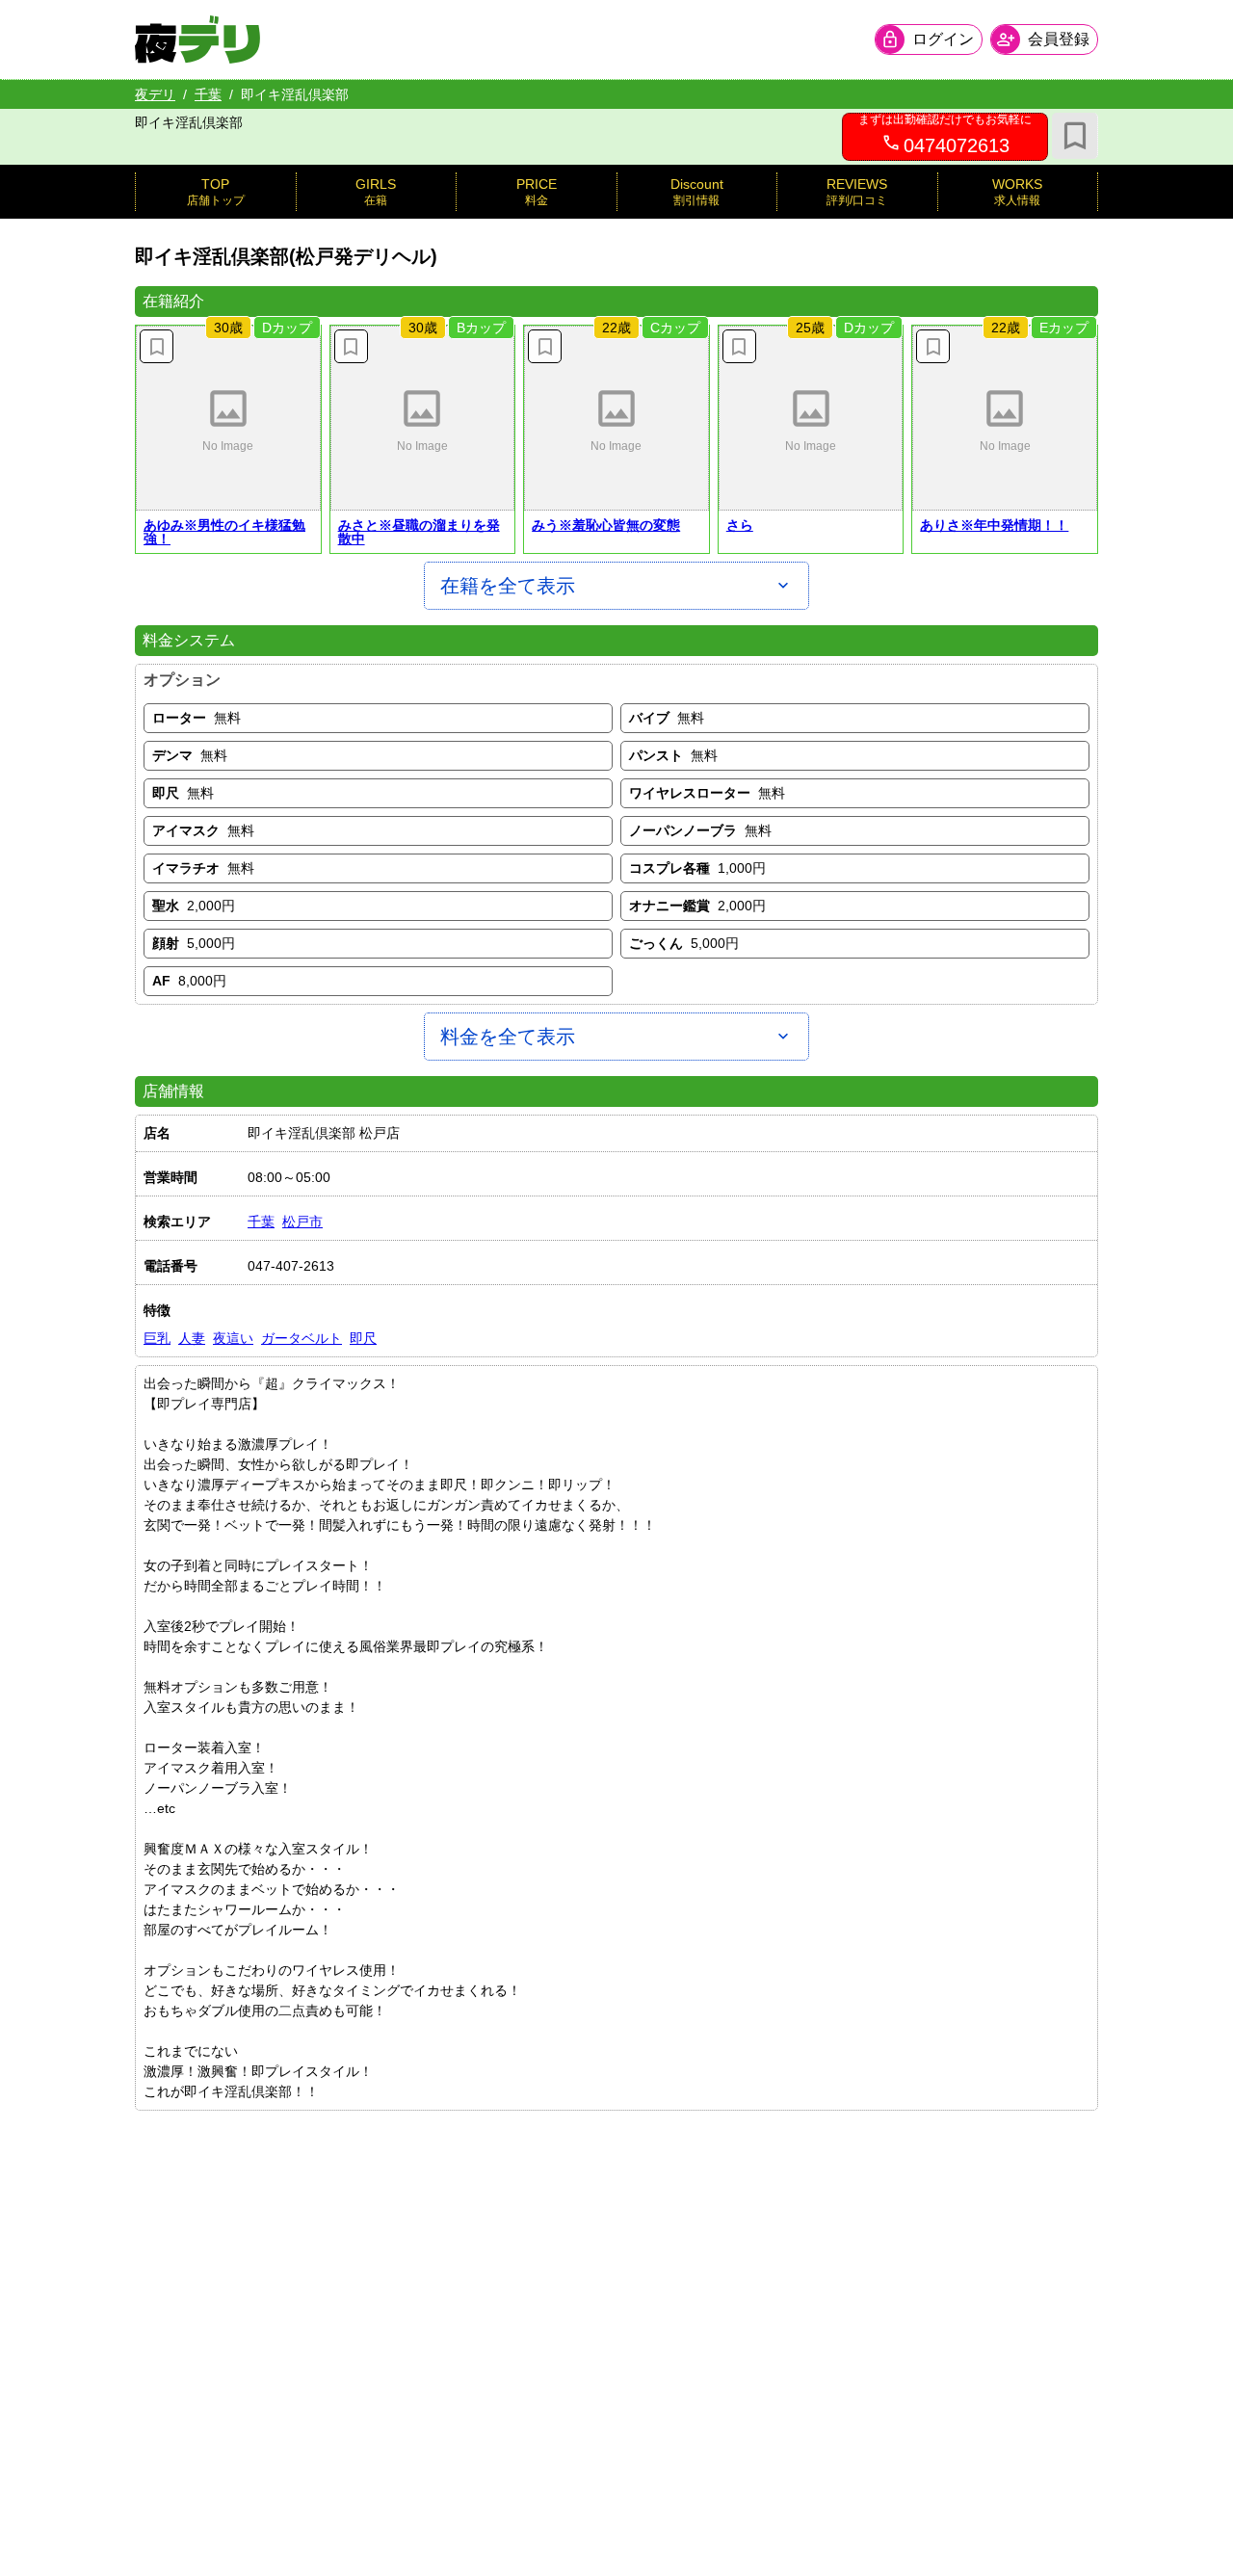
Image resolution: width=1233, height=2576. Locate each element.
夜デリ (155, 94)
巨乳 (157, 1338)
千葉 (208, 94)
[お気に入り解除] (157, 346)
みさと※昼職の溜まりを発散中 (419, 532)
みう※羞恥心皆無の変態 (606, 525)
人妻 (192, 1338)
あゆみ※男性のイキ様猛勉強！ (224, 532)
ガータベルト (302, 1338)
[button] (228, 418)
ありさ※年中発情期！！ (994, 525)
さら (740, 525)
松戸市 (302, 1222)
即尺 (363, 1338)
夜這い (233, 1338)
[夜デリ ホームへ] (197, 39)
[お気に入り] (1075, 136)
